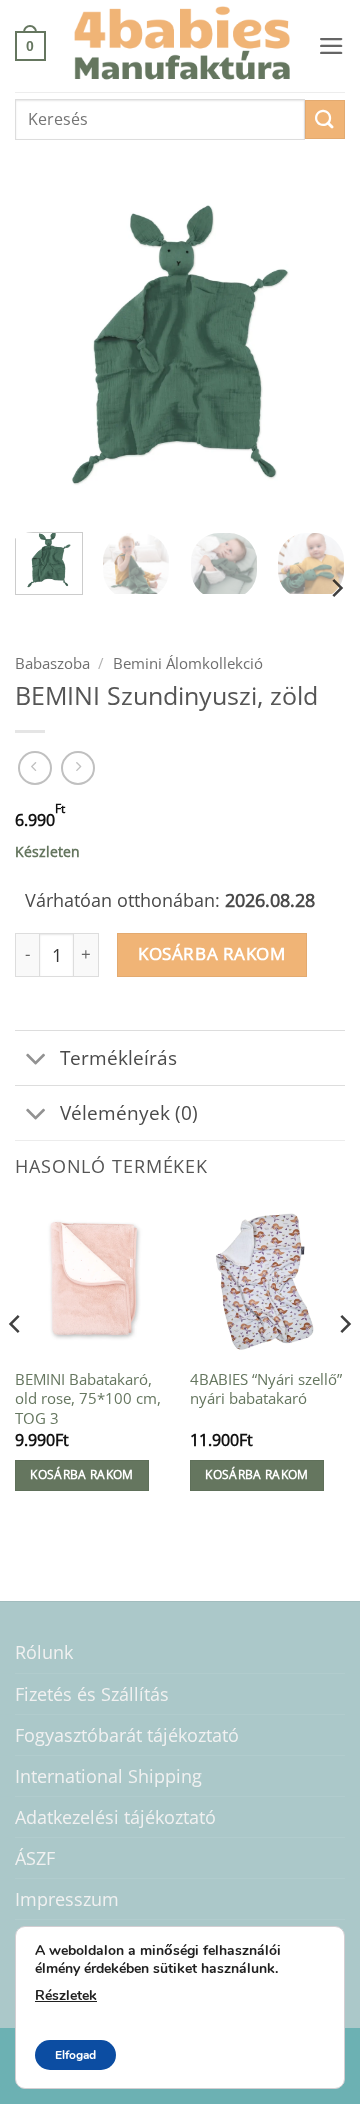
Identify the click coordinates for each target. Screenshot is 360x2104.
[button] (30, 45)
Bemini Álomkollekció (188, 663)
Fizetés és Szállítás (92, 1694)
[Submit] (325, 119)
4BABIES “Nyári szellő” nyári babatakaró (266, 1389)
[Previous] (47, 352)
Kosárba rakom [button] (82, 1474)
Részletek (66, 1995)
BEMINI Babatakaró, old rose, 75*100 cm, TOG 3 (88, 1399)
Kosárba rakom (211, 953)
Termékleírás (118, 1057)
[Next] (313, 352)
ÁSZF (35, 1858)
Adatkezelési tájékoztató (115, 1817)
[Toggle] (36, 1060)
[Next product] (35, 768)
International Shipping (108, 1776)
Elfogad (75, 2055)
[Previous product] (78, 768)
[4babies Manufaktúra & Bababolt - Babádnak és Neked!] (182, 46)
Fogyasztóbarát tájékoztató (127, 1735)
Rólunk (44, 1652)
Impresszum (67, 1899)
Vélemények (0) (129, 1112)
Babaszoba (52, 663)
